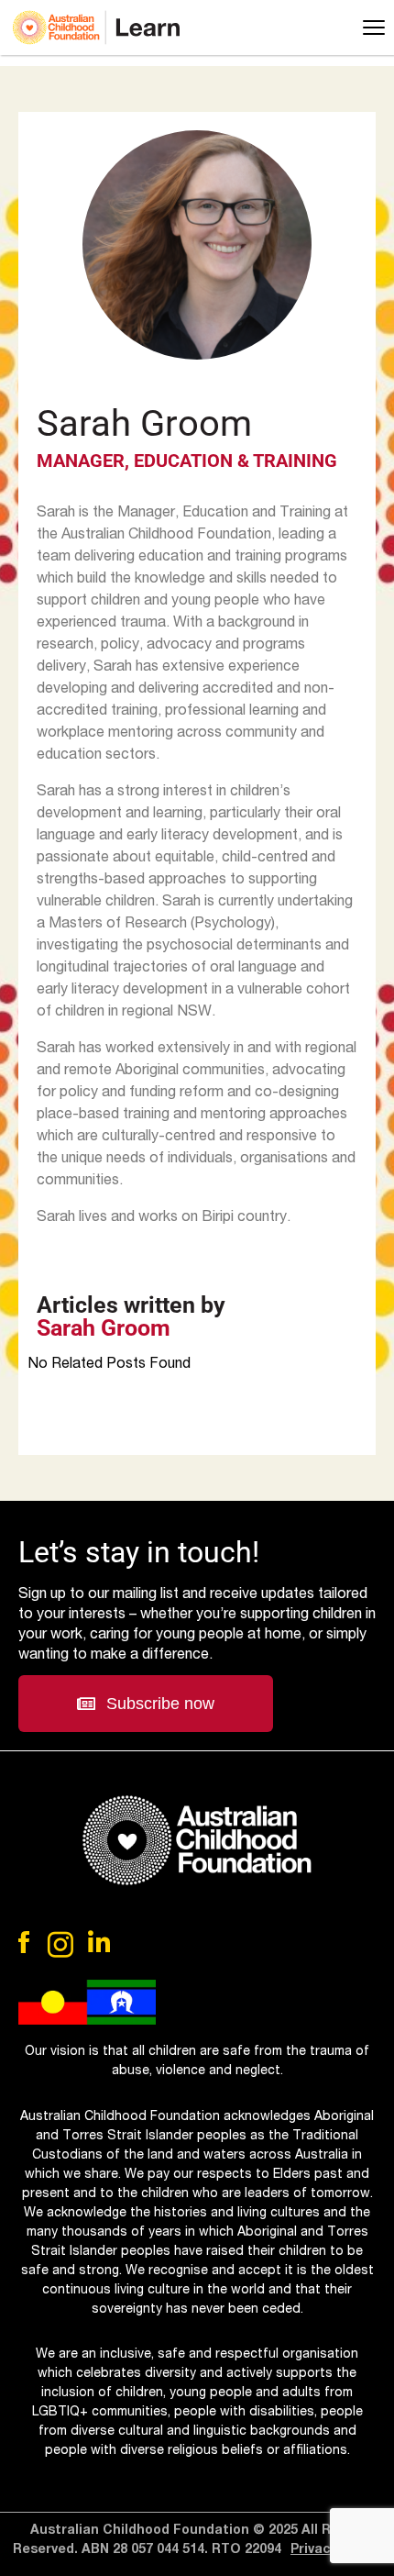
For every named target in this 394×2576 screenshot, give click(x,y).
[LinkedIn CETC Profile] (99, 1942)
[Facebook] (26, 1942)
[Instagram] (61, 1944)
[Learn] (96, 28)
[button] (146, 1704)
